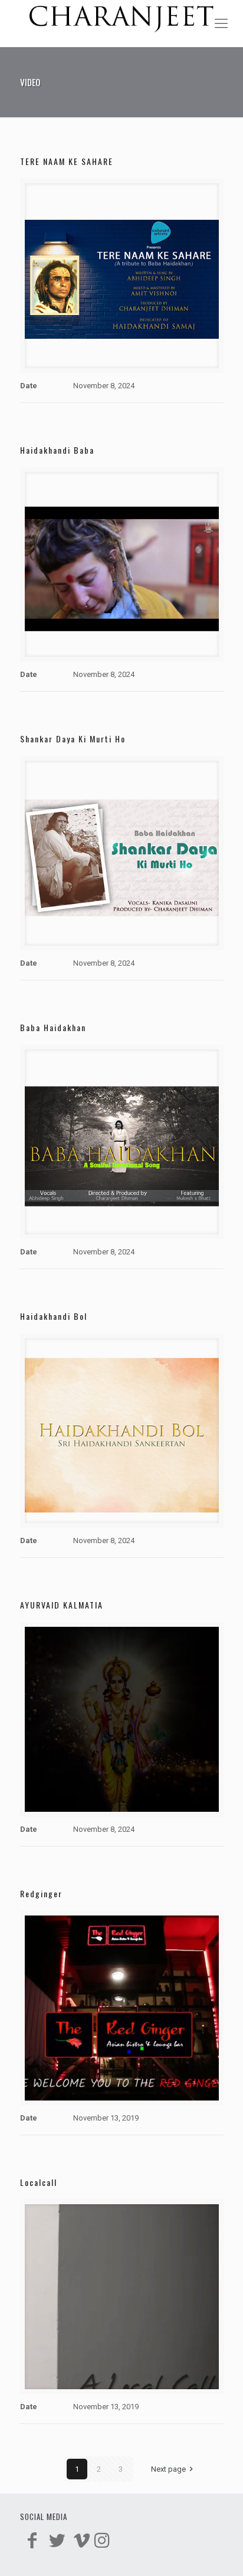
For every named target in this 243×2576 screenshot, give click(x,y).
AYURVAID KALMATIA (62, 1605)
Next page (168, 2469)
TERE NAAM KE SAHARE (67, 161)
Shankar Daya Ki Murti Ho (73, 739)
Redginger (41, 1893)
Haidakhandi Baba (57, 450)
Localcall (39, 2182)
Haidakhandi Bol (54, 1316)
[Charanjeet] (121, 24)
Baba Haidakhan (53, 1027)
